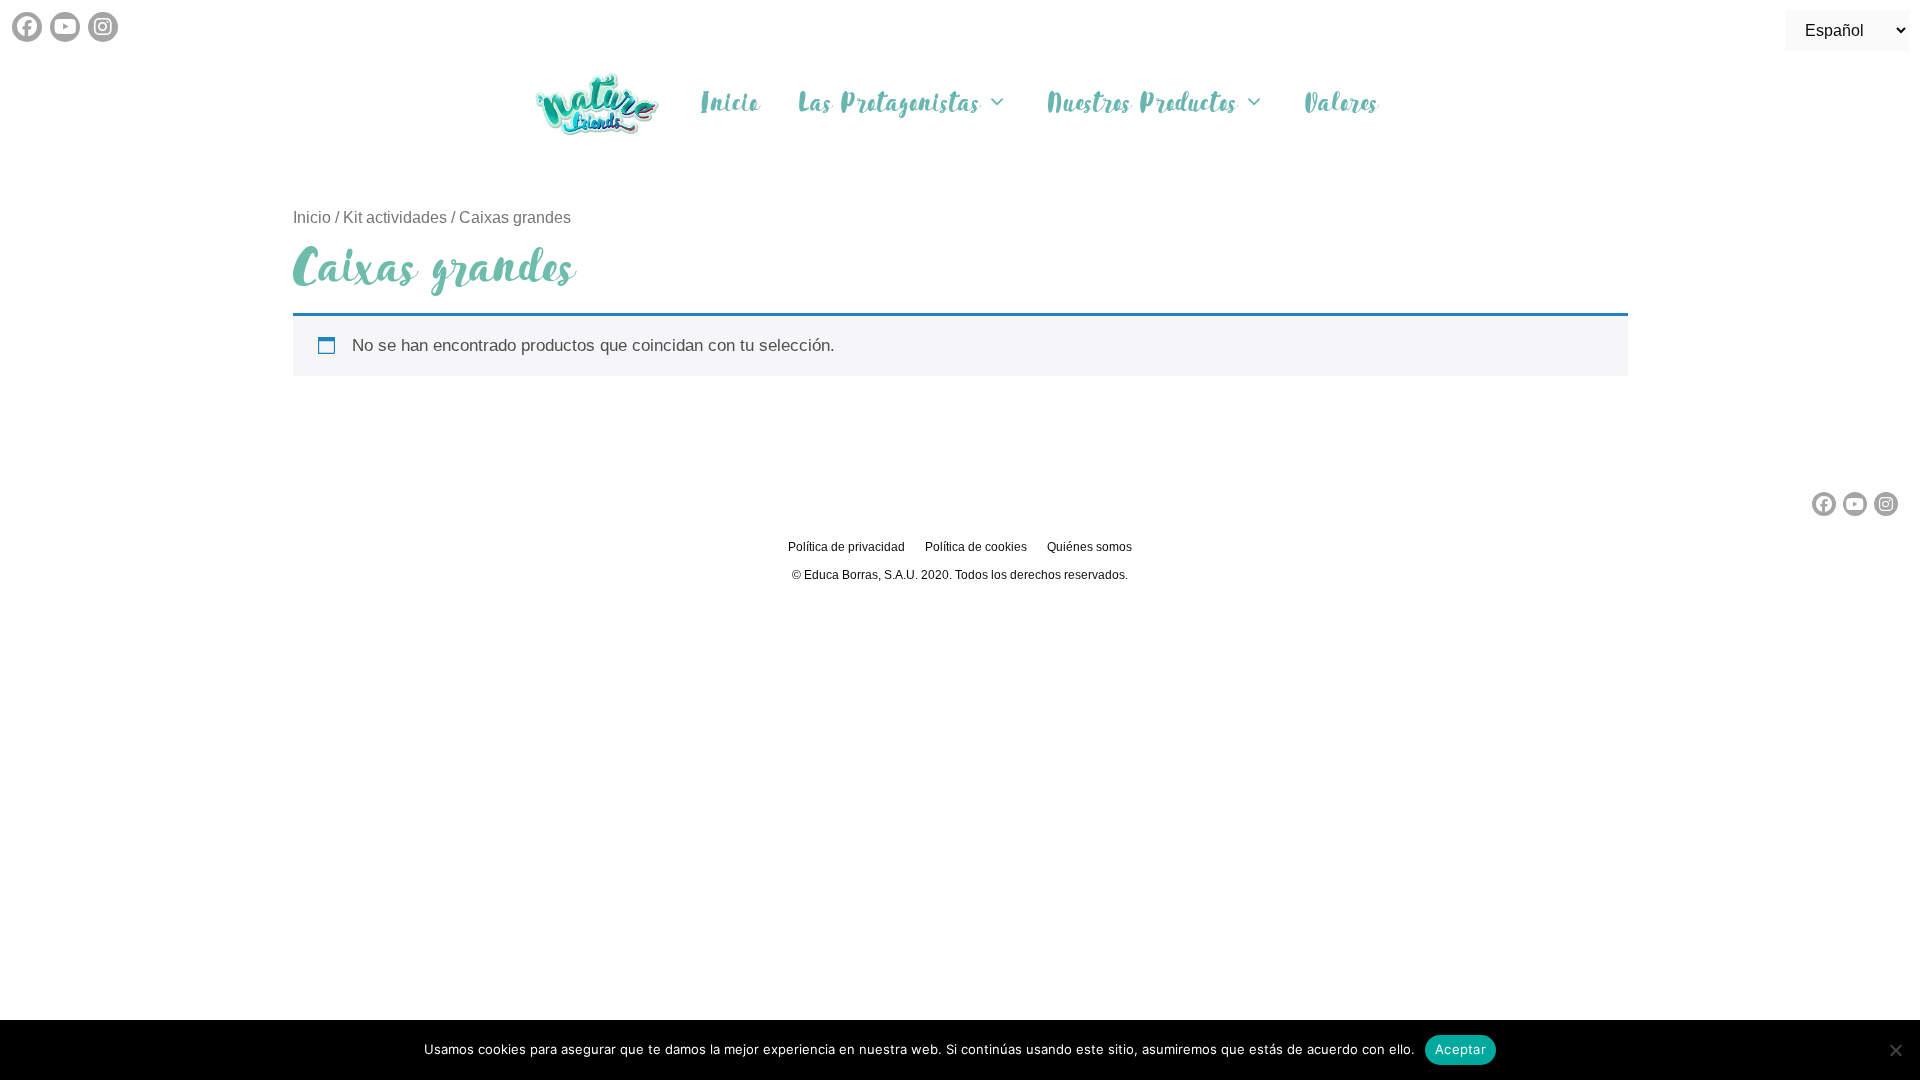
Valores (1341, 103)
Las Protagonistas (889, 103)
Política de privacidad (846, 547)
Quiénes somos (1089, 547)
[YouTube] (65, 27)
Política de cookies (976, 547)
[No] (1895, 1050)
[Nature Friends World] (602, 103)
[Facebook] (27, 27)
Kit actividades (395, 217)
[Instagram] (103, 27)
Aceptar (1460, 1049)
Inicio (730, 103)
